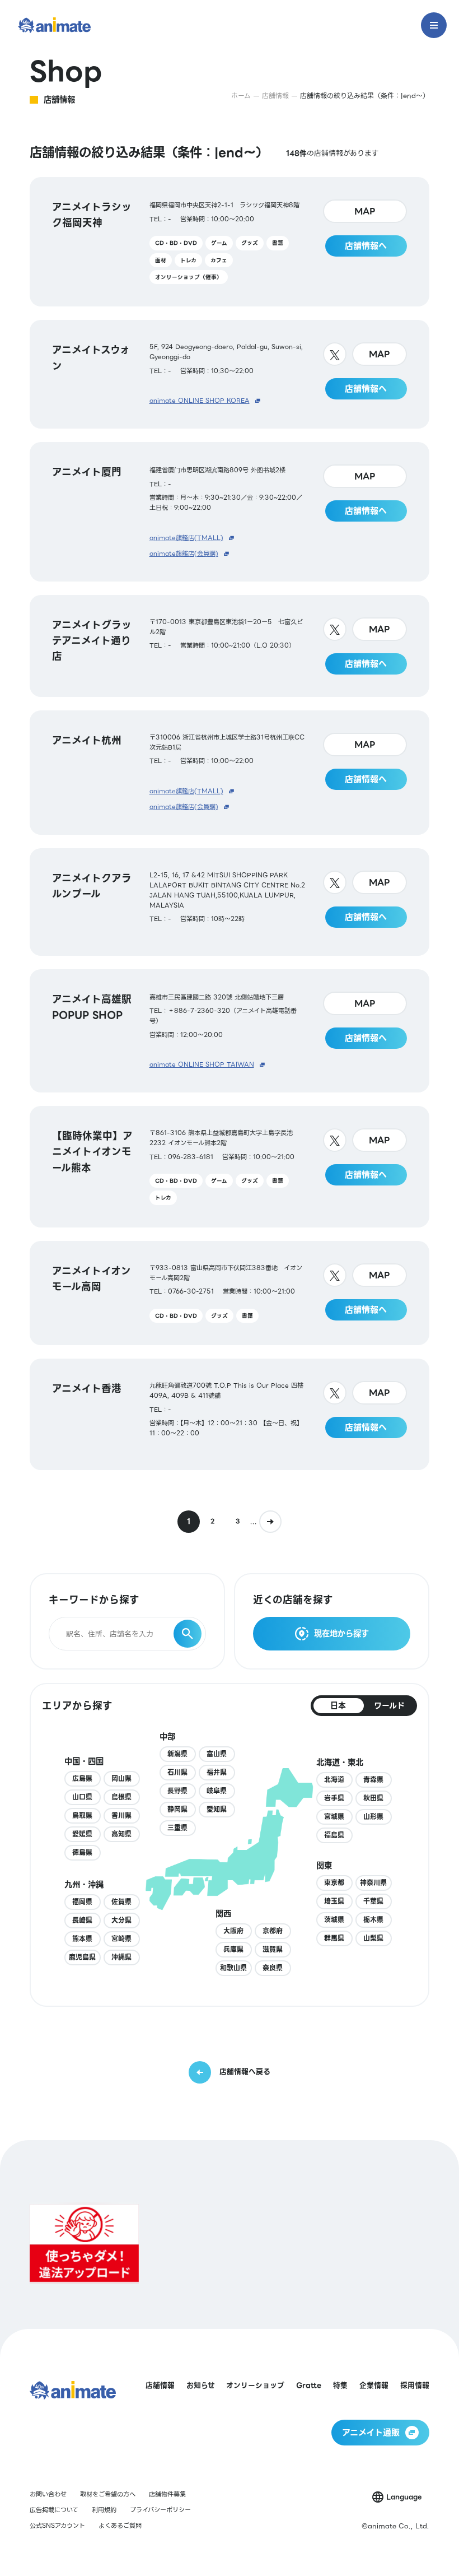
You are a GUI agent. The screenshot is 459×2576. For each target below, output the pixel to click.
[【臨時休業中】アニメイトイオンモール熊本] (229, 1167)
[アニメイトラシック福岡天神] (229, 242)
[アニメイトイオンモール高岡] (229, 1293)
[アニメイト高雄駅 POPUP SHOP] (229, 1031)
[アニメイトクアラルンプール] (229, 902)
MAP (365, 211)
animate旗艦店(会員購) (184, 554)
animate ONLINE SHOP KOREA (200, 401)
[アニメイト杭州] (229, 773)
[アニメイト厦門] (229, 512)
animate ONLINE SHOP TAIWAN (202, 1065)
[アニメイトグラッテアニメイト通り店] (229, 646)
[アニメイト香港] (229, 1414)
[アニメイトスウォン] (229, 374)
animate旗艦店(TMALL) (186, 538)
